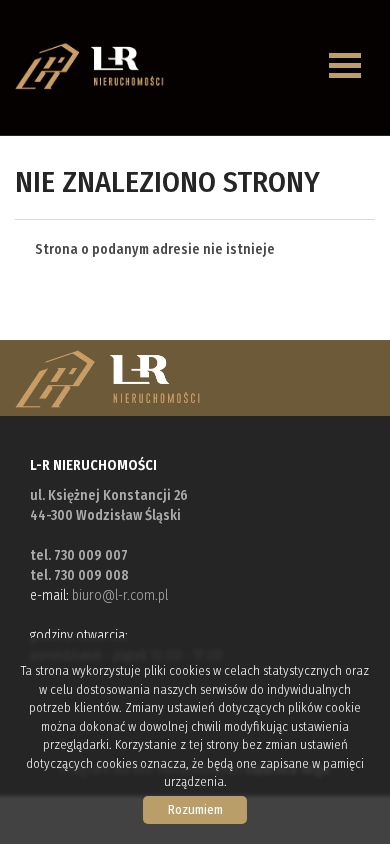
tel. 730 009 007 (79, 555)
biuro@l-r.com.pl (120, 595)
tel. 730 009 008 (79, 575)
